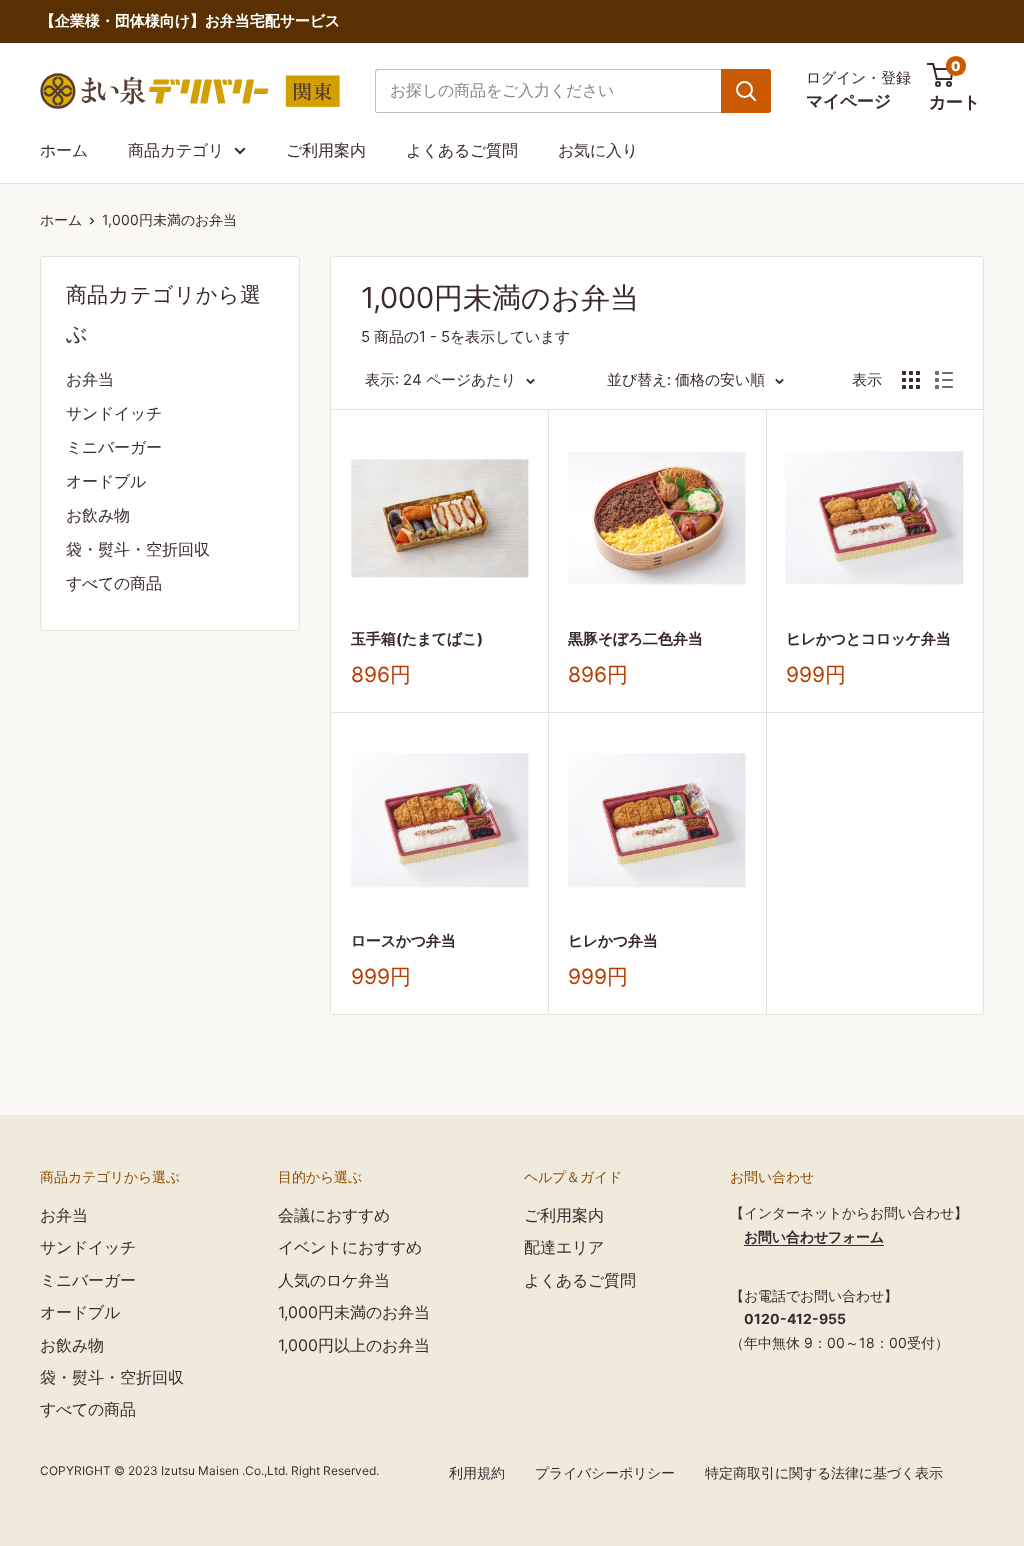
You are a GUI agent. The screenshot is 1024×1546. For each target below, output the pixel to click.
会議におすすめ (334, 1215)
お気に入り (598, 150)
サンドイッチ (114, 413)
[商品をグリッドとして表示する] (911, 380)
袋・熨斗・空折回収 (138, 549)
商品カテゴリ (176, 150)
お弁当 (90, 379)
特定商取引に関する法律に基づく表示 (824, 1472)
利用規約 (477, 1472)
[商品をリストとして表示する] (944, 380)
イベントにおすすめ (350, 1247)
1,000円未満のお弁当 (169, 219)
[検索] (746, 91)
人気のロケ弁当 (334, 1280)
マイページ (848, 101)
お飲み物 (98, 515)
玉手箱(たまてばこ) (417, 638)
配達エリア (564, 1247)
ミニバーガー (114, 447)
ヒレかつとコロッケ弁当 (868, 638)
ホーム (64, 150)
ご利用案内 (326, 150)
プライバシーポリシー (605, 1472)
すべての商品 (114, 583)
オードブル (106, 481)
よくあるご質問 (462, 150)
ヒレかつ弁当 (613, 940)
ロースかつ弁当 (403, 940)
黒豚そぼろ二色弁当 (635, 638)
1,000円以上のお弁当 (354, 1345)
